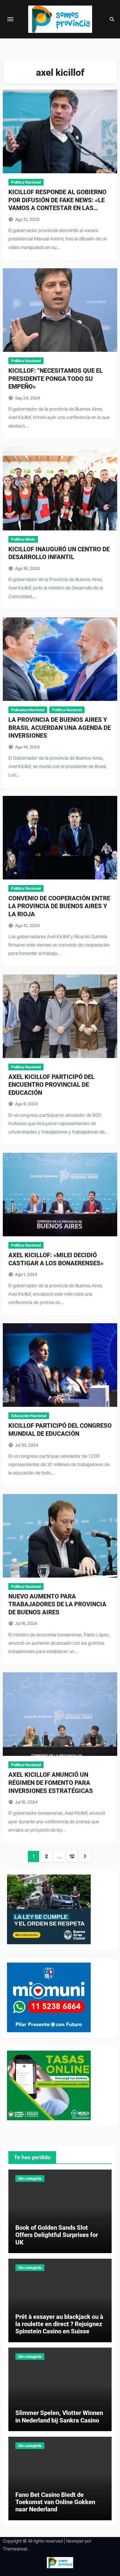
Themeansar (15, 2549)
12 (72, 1856)
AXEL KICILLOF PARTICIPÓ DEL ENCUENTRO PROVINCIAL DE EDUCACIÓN (51, 1085)
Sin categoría (30, 2178)
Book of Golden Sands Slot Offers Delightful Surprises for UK (57, 2235)
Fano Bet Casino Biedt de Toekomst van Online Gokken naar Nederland (55, 2502)
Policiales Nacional (28, 710)
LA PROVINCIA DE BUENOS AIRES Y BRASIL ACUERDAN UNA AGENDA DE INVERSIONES (60, 728)
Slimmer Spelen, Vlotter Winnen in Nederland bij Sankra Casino (59, 2417)
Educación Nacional (29, 1416)
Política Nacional (26, 182)
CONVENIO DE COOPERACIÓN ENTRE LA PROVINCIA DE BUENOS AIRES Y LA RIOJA (59, 906)
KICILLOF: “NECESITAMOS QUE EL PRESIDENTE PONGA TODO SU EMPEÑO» (56, 379)
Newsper (75, 2541)
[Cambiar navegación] (10, 19)
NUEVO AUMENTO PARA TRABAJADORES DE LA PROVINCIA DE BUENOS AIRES (57, 1604)
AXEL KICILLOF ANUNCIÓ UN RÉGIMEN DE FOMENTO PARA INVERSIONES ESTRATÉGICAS (51, 1783)
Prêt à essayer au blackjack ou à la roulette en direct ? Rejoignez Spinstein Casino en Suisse (59, 2324)
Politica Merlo (23, 539)
